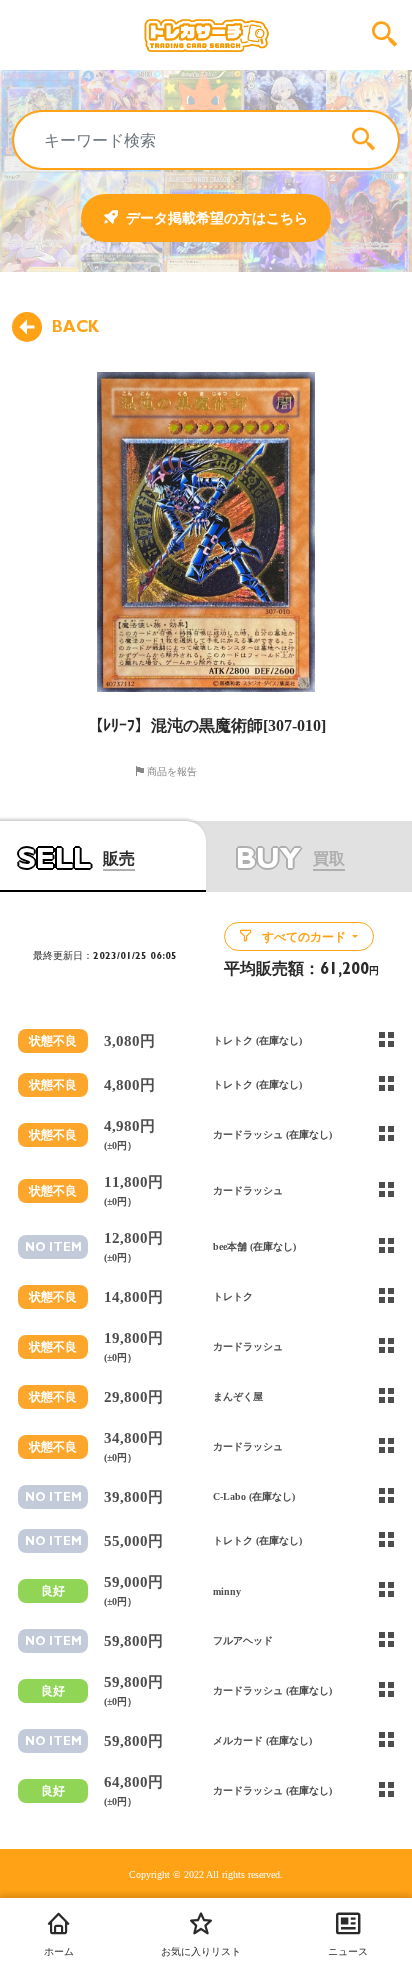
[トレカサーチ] (206, 35)
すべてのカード (304, 937)
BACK (75, 327)
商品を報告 (170, 771)
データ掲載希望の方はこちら (217, 218)
